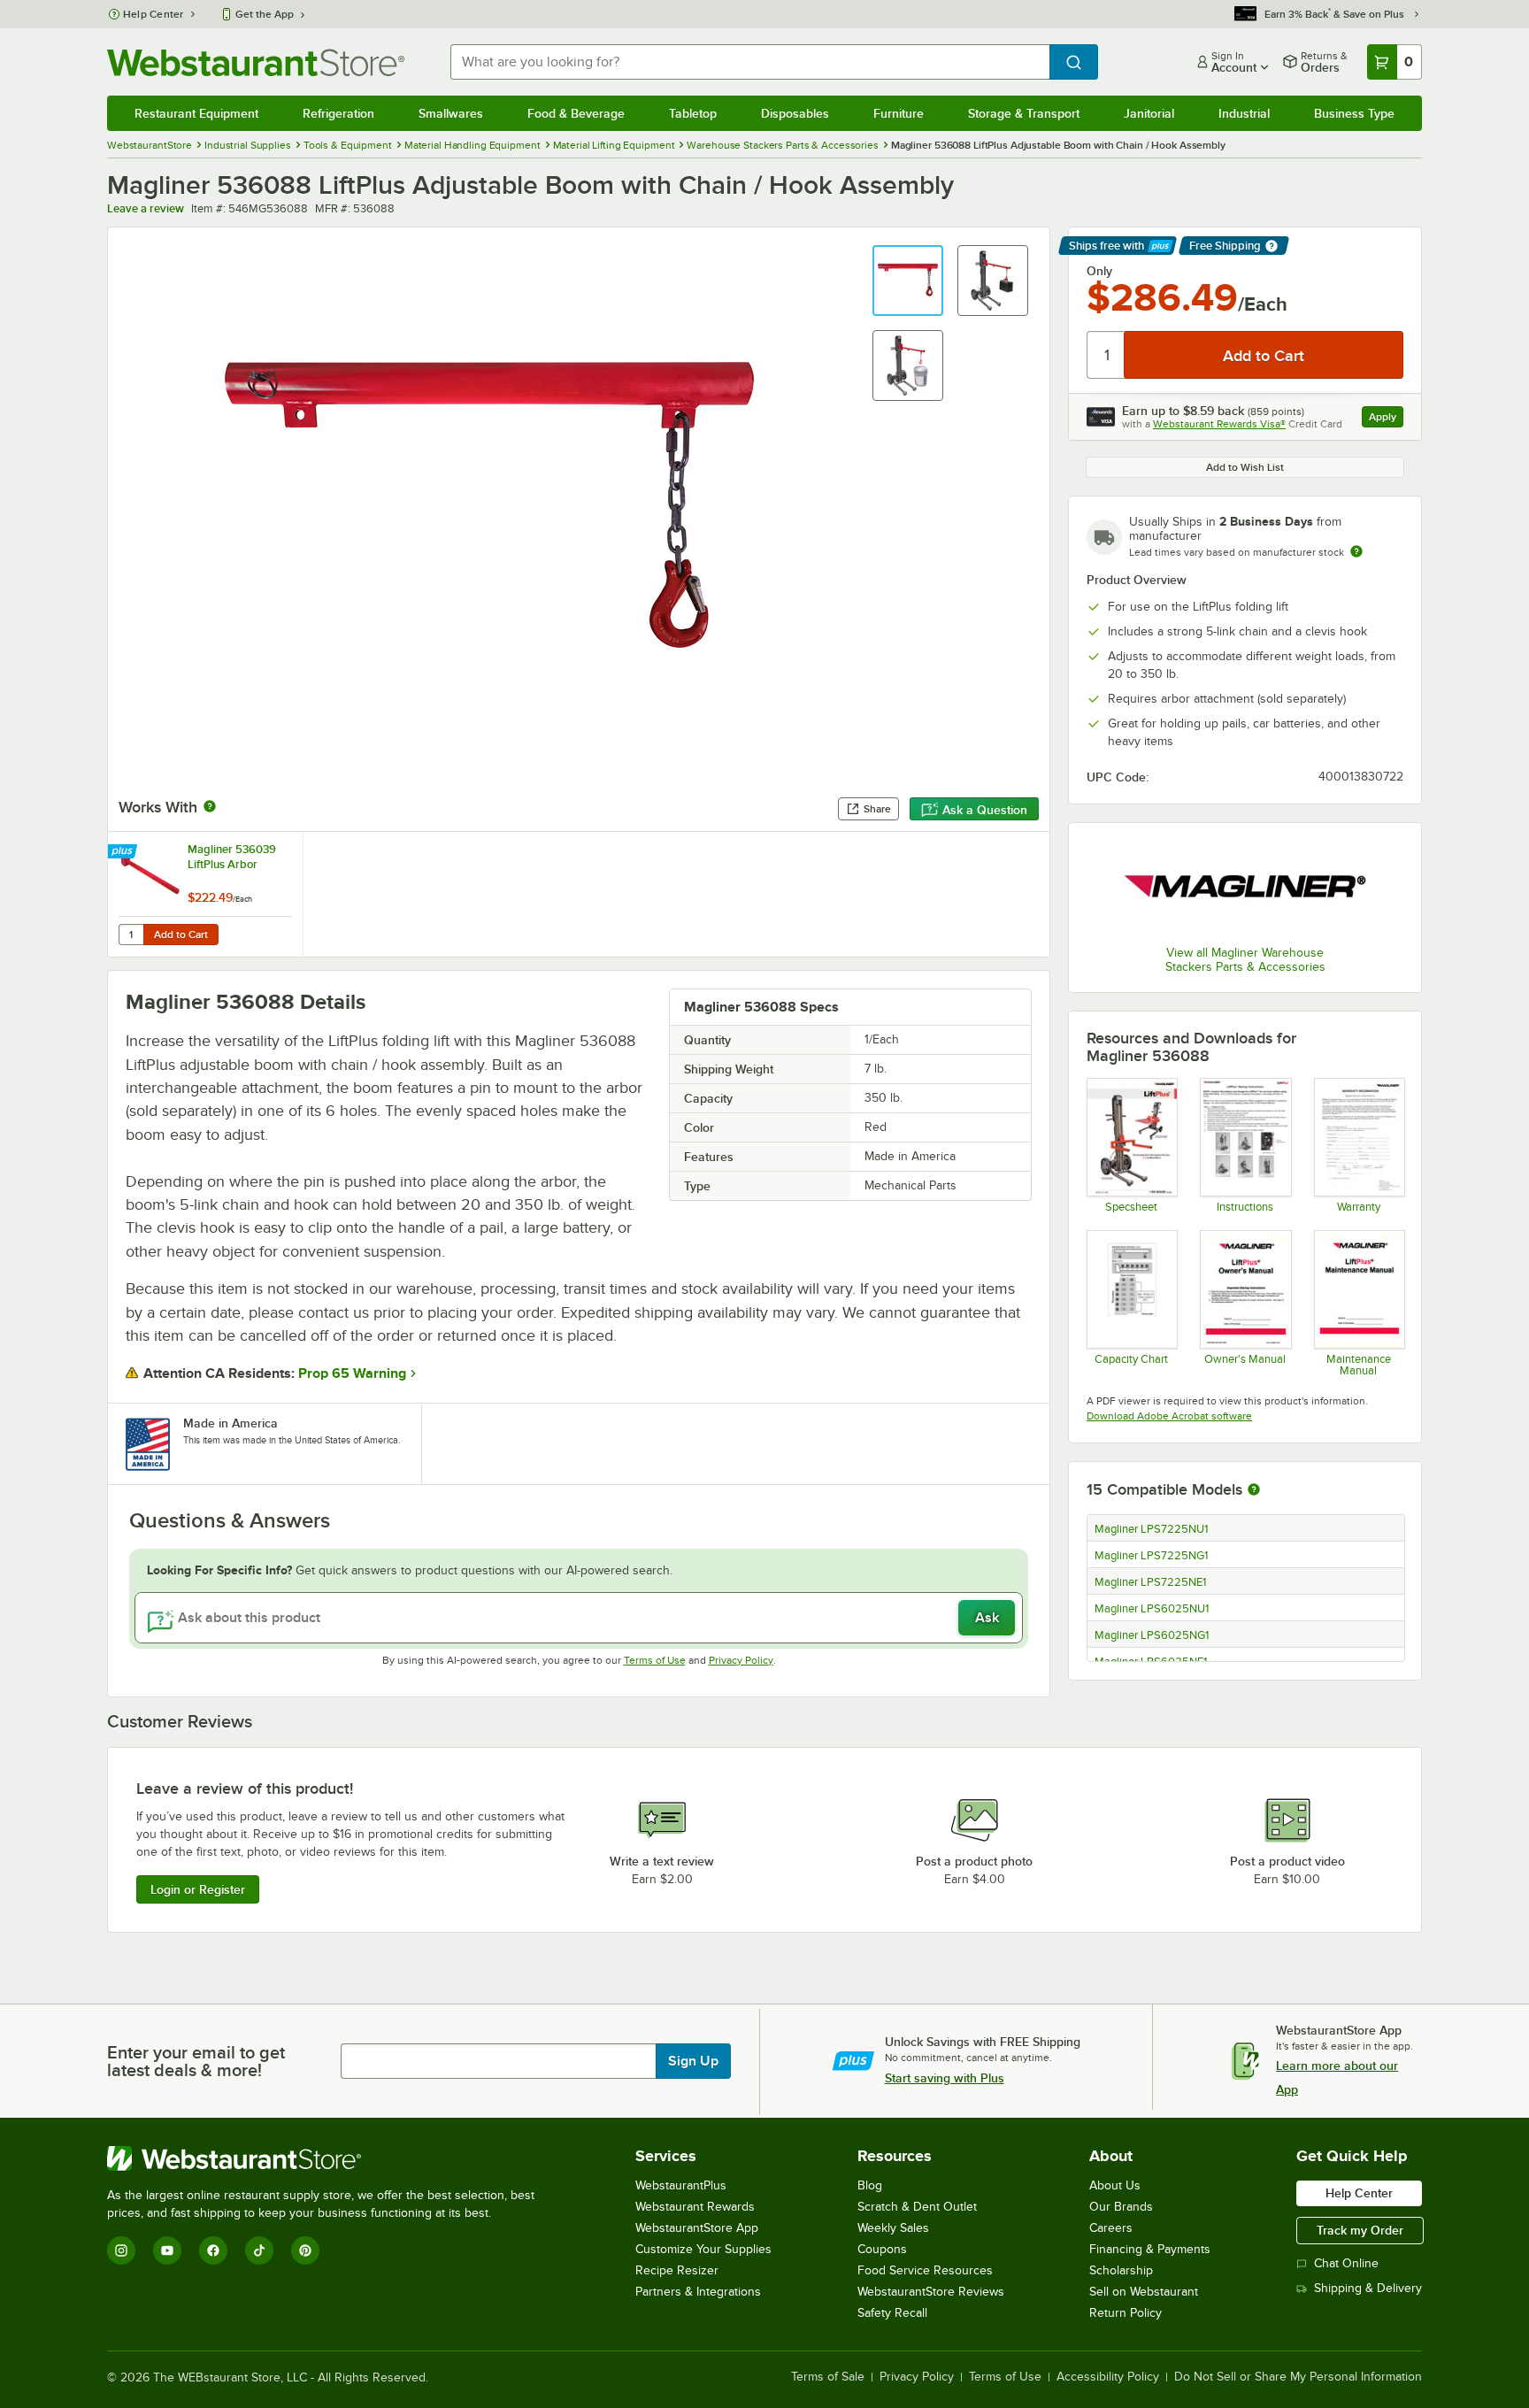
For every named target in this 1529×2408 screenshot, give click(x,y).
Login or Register (198, 1889)
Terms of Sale (828, 2377)
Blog (870, 2185)
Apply (1386, 419)
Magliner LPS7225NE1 (1150, 1582)
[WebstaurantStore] (328, 2158)
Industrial (1244, 113)
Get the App (265, 14)
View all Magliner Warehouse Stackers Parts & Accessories (1245, 960)
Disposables (795, 113)
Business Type (1354, 113)
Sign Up (693, 2061)
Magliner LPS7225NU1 (1151, 1529)
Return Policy (1126, 2313)
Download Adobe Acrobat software (1169, 1416)
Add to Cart (181, 935)
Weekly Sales (893, 2228)
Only (1099, 271)
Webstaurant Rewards (695, 2207)
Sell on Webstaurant (1144, 2292)
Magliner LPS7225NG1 (1151, 1556)
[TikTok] (259, 2250)
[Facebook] (213, 2250)
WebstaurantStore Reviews (931, 2292)
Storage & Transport (1024, 113)
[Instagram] (121, 2250)
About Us (1115, 2185)
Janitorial (1149, 113)
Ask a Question (985, 810)
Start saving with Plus (945, 2078)
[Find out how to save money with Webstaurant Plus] (124, 852)
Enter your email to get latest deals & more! (196, 2061)
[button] (908, 281)
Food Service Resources (925, 2270)
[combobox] (750, 62)
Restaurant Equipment (196, 113)
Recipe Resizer (677, 2270)
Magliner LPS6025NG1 (1152, 1635)
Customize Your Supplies (703, 2249)
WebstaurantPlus (681, 2185)
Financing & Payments (1150, 2249)
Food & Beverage (576, 113)
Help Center (154, 14)
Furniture (899, 113)
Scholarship (1121, 2270)
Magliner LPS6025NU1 (1152, 1609)
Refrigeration (338, 113)
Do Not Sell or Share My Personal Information (1298, 2377)
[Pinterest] (305, 2250)
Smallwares (451, 113)
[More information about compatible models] (1254, 1490)
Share (877, 809)
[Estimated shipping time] (1356, 551)
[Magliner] (1245, 886)
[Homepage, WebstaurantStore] (256, 62)
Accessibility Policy (1108, 2377)
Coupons (882, 2249)
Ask (987, 1618)
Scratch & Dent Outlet (917, 2207)
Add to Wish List (1245, 467)
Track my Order (1360, 2230)
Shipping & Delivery (1368, 2288)
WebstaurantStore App (697, 2228)
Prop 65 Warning (352, 1373)
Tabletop (693, 113)
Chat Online (1346, 2263)
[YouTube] (167, 2250)
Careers (1111, 2228)
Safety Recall (892, 2313)
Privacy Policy (741, 1660)
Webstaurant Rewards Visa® (1219, 424)
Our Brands (1121, 2207)
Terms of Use (655, 1660)
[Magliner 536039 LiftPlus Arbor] (205, 894)
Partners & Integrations (698, 2292)
